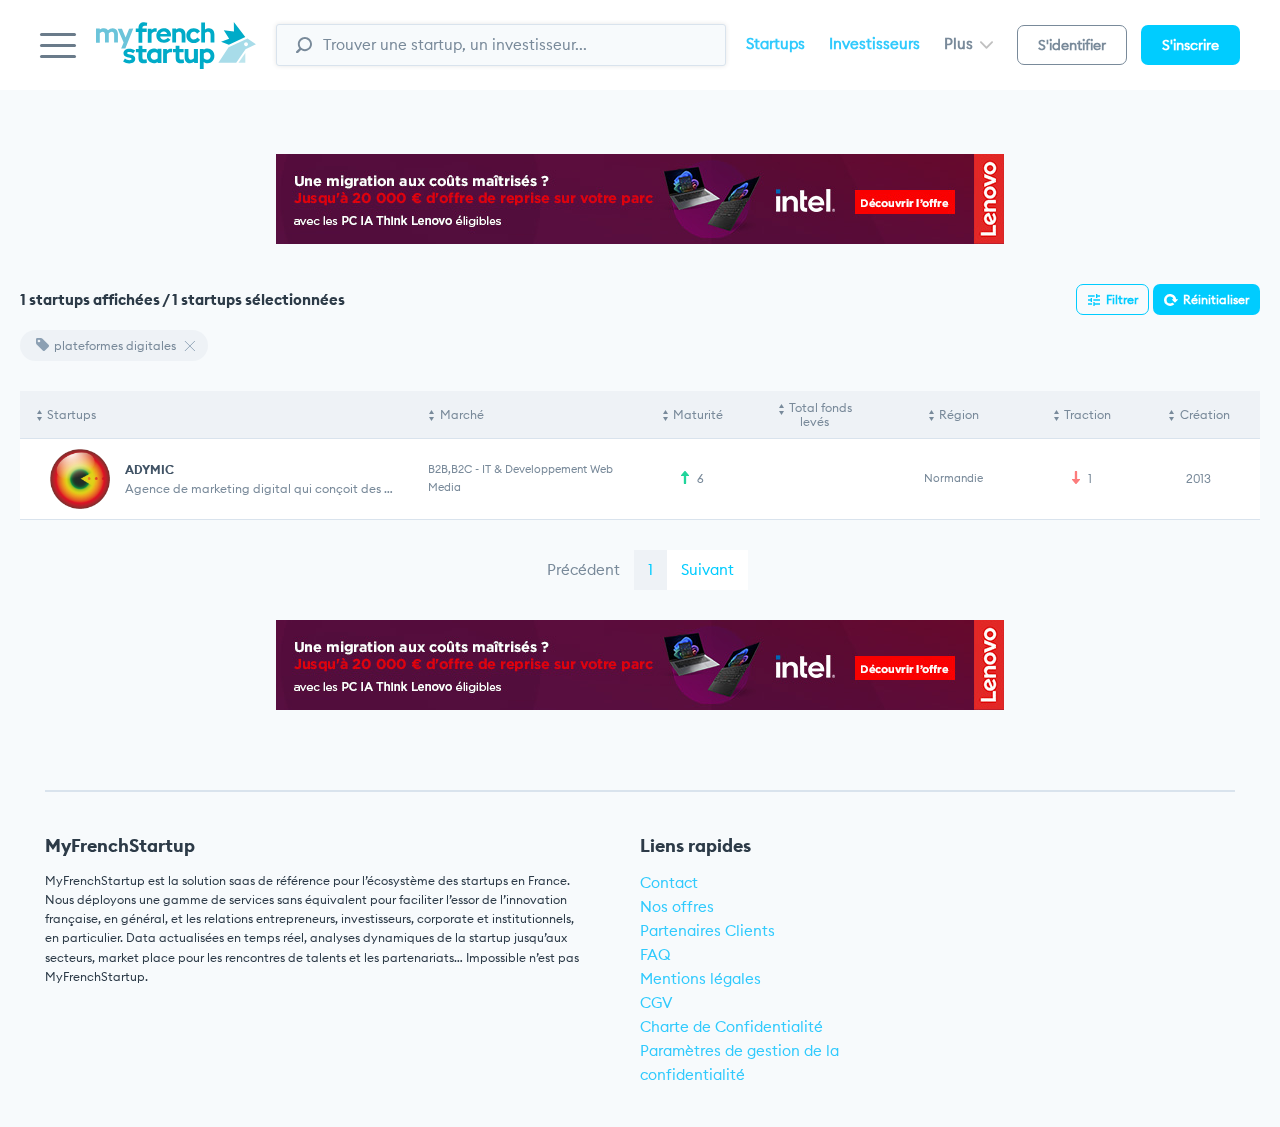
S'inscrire (1190, 45)
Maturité (698, 414)
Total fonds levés (820, 414)
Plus (960, 43)
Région (959, 414)
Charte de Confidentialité (731, 1026)
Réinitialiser (1216, 299)
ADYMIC (149, 469)
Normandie (953, 478)
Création (1205, 414)
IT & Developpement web (547, 469)
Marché (462, 414)
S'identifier (1072, 45)
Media (444, 487)
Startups (775, 43)
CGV (656, 1002)
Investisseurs (874, 43)
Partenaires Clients (707, 930)
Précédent (583, 569)
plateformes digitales (115, 345)
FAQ (655, 954)
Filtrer (1122, 299)
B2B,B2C (450, 469)
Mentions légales (700, 978)
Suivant (707, 569)
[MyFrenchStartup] (176, 56)
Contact (669, 882)
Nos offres (677, 906)
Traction (1087, 414)
